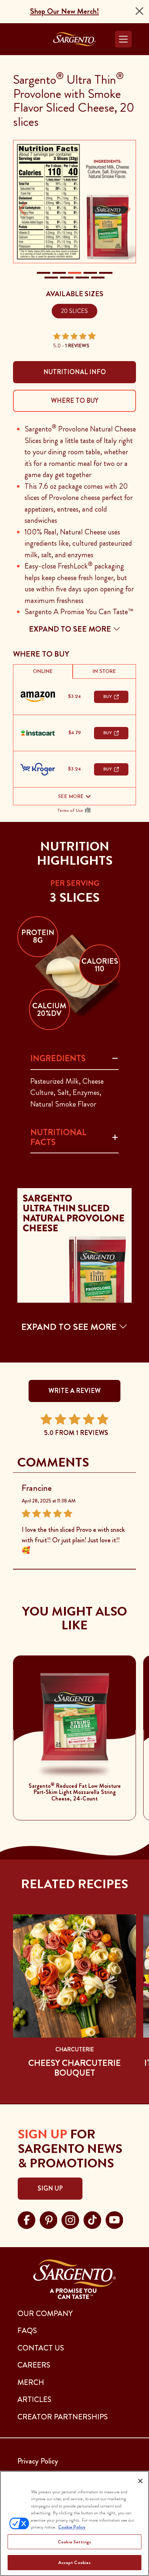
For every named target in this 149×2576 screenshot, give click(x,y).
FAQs (27, 2331)
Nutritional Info (75, 372)
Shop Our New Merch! (65, 11)
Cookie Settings (74, 2542)
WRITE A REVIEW (74, 1391)
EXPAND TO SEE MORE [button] (70, 1327)
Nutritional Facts (58, 1137)
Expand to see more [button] (71, 629)
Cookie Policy (72, 2527)
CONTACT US (41, 2348)
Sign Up (50, 2188)
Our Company (45, 2314)
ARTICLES (34, 2399)
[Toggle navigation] (123, 39)
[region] (74, 2523)
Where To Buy (75, 401)
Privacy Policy (38, 2461)
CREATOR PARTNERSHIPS (63, 2417)
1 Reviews (77, 346)
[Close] (139, 11)
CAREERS (34, 2365)
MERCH (31, 2382)
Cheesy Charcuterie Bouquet (74, 2068)
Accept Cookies (75, 2562)
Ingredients (58, 1058)
